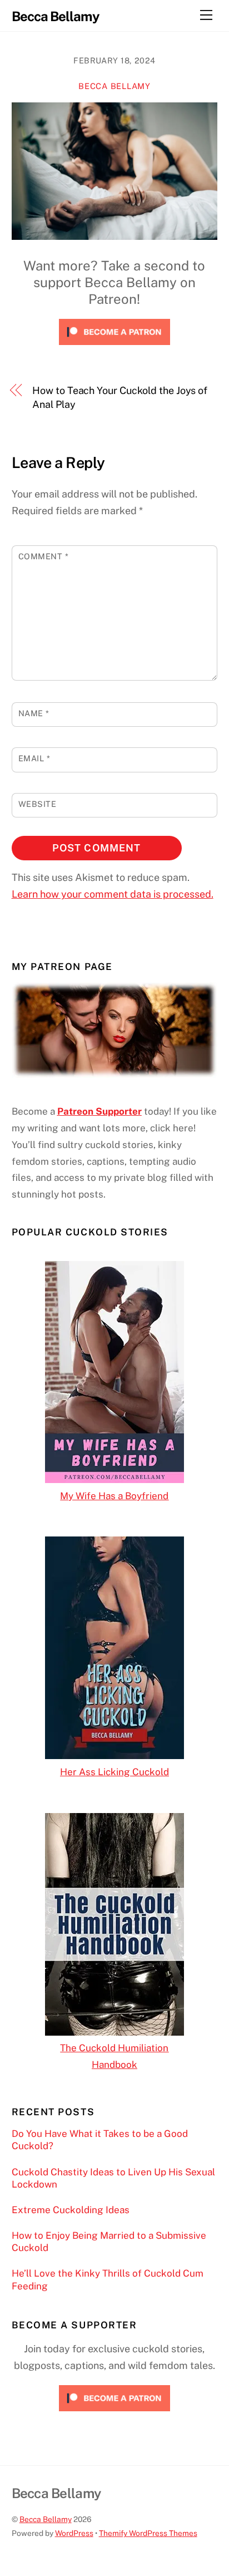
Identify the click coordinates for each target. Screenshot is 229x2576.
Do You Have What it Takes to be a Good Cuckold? (100, 2140)
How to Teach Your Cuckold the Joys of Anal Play (120, 397)
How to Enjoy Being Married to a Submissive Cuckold (109, 2242)
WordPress (74, 2533)
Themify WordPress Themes (148, 2533)
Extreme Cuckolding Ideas (71, 2210)
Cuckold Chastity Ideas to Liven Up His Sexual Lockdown (113, 2178)
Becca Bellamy (114, 86)
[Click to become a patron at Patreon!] (114, 347)
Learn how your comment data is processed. (113, 894)
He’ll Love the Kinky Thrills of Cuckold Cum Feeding (108, 2279)
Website (38, 804)
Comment (44, 556)
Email (34, 758)
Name (34, 713)
